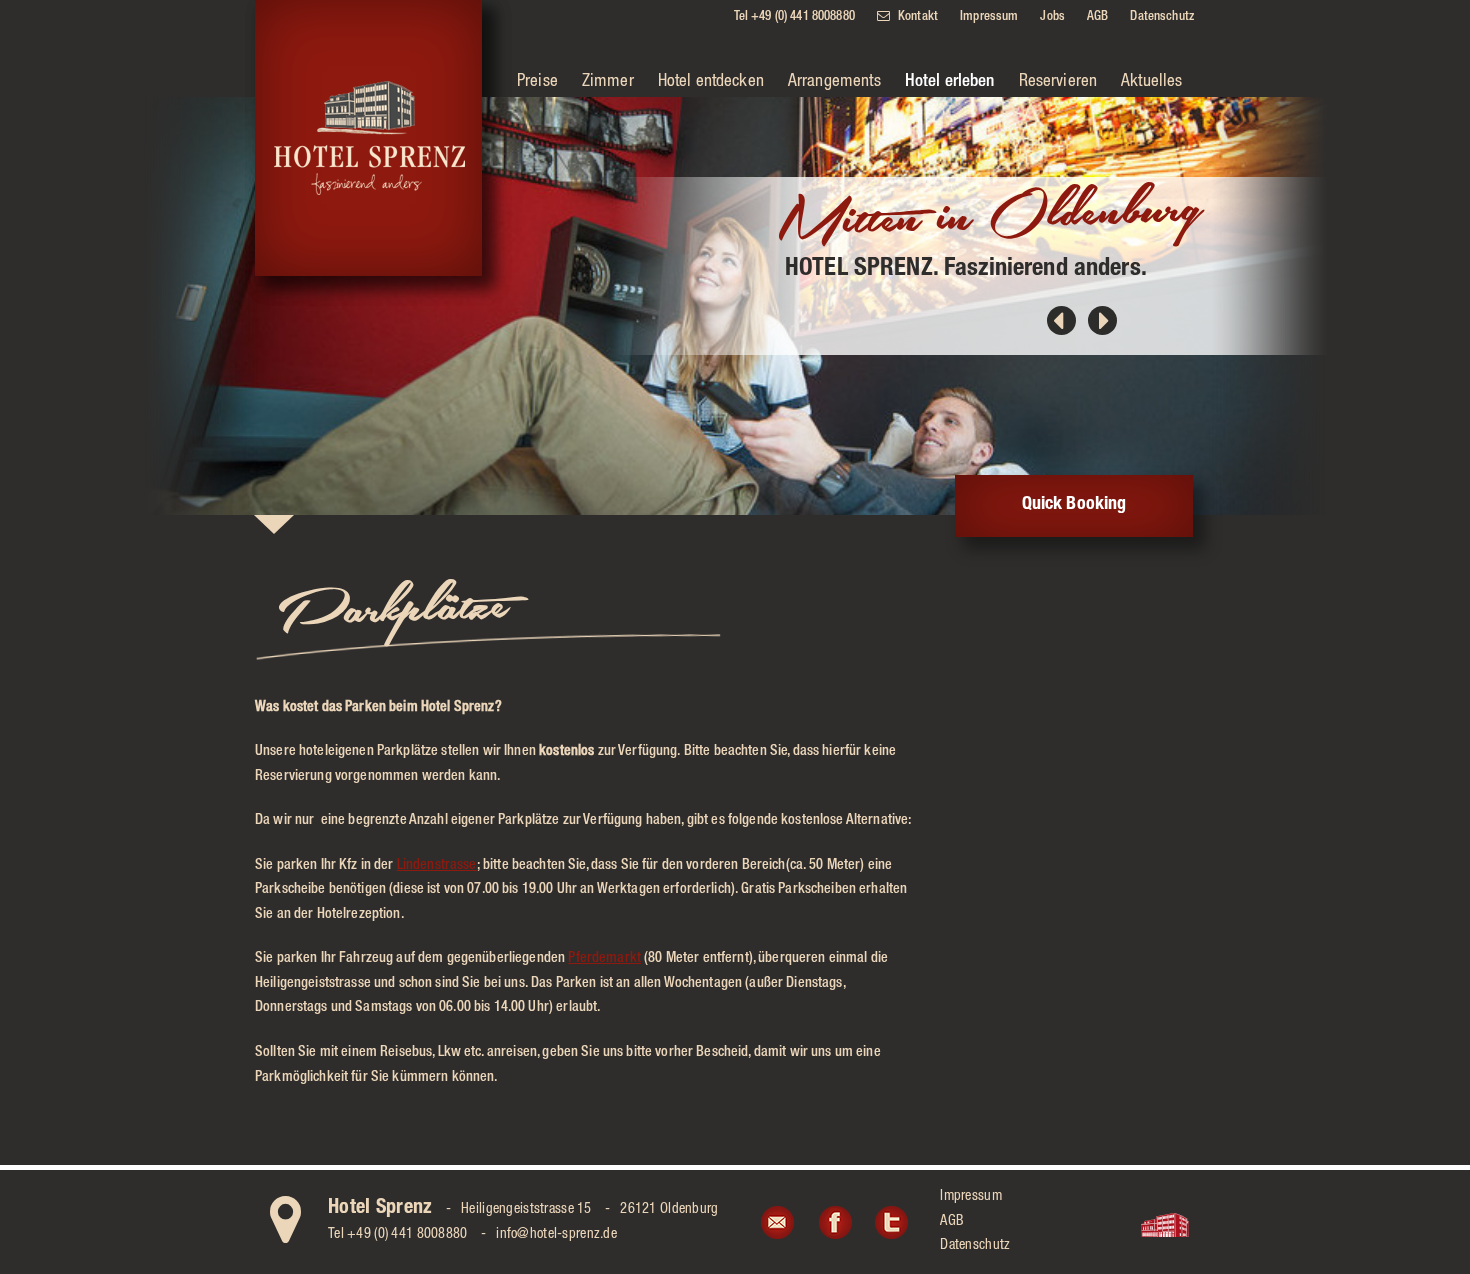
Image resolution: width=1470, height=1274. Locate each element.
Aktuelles (1151, 82)
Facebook (834, 1222)
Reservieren (1058, 82)
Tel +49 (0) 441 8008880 (794, 17)
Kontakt (918, 17)
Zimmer (608, 82)
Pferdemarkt (604, 959)
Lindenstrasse (437, 866)
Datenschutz (1162, 17)
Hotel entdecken (711, 82)
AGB (1097, 17)
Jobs (1052, 17)
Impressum (989, 17)
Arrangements (834, 82)
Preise (537, 82)
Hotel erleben (950, 82)
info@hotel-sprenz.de (556, 1235)
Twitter (891, 1222)
